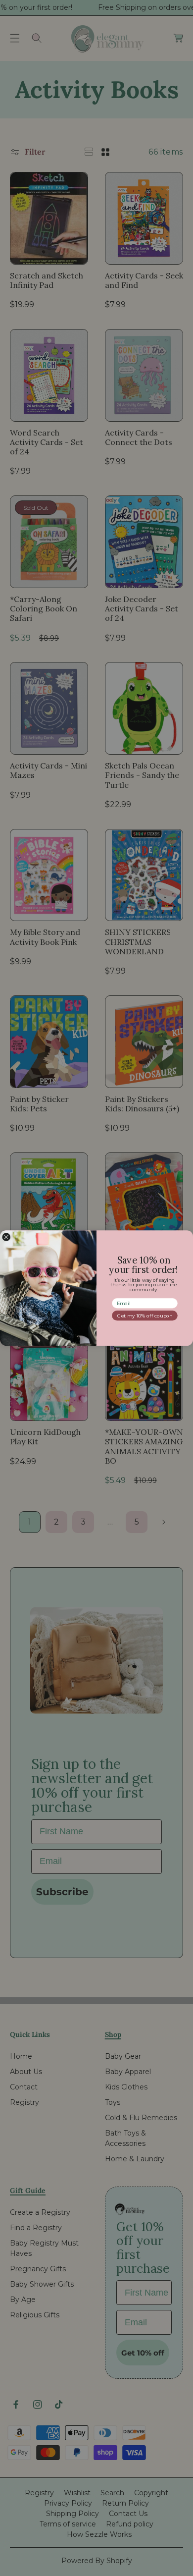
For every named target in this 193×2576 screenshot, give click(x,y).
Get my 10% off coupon (145, 1315)
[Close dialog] (6, 1237)
